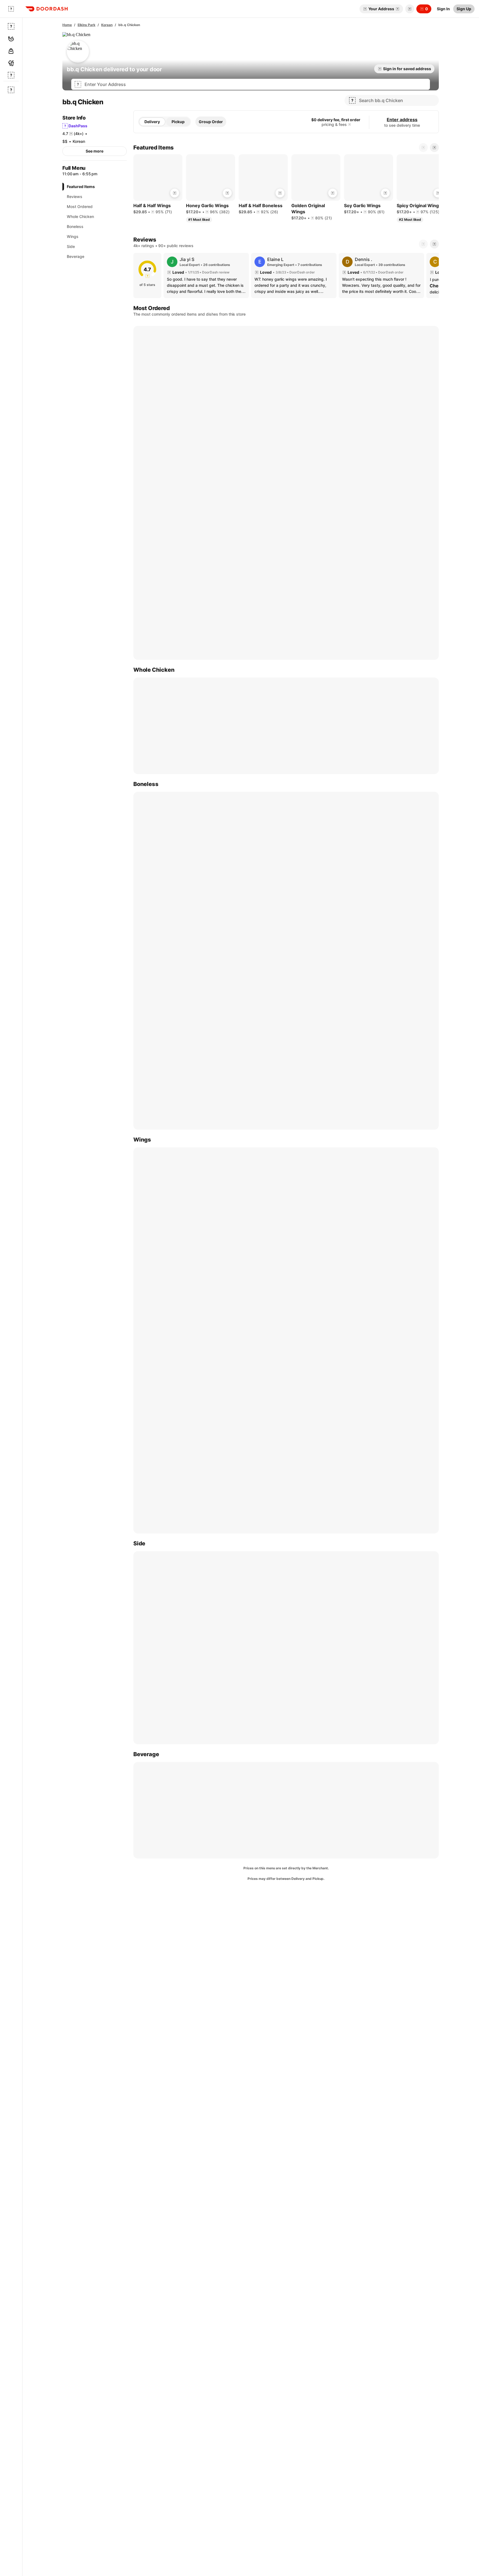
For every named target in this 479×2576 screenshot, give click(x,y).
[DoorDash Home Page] (47, 9)
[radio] (152, 122)
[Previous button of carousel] (423, 148)
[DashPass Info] (350, 125)
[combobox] (256, 84)
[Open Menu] (11, 9)
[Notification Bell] (410, 9)
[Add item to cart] (175, 193)
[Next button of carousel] (434, 148)
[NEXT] (434, 244)
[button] (409, 9)
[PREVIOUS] (423, 244)
